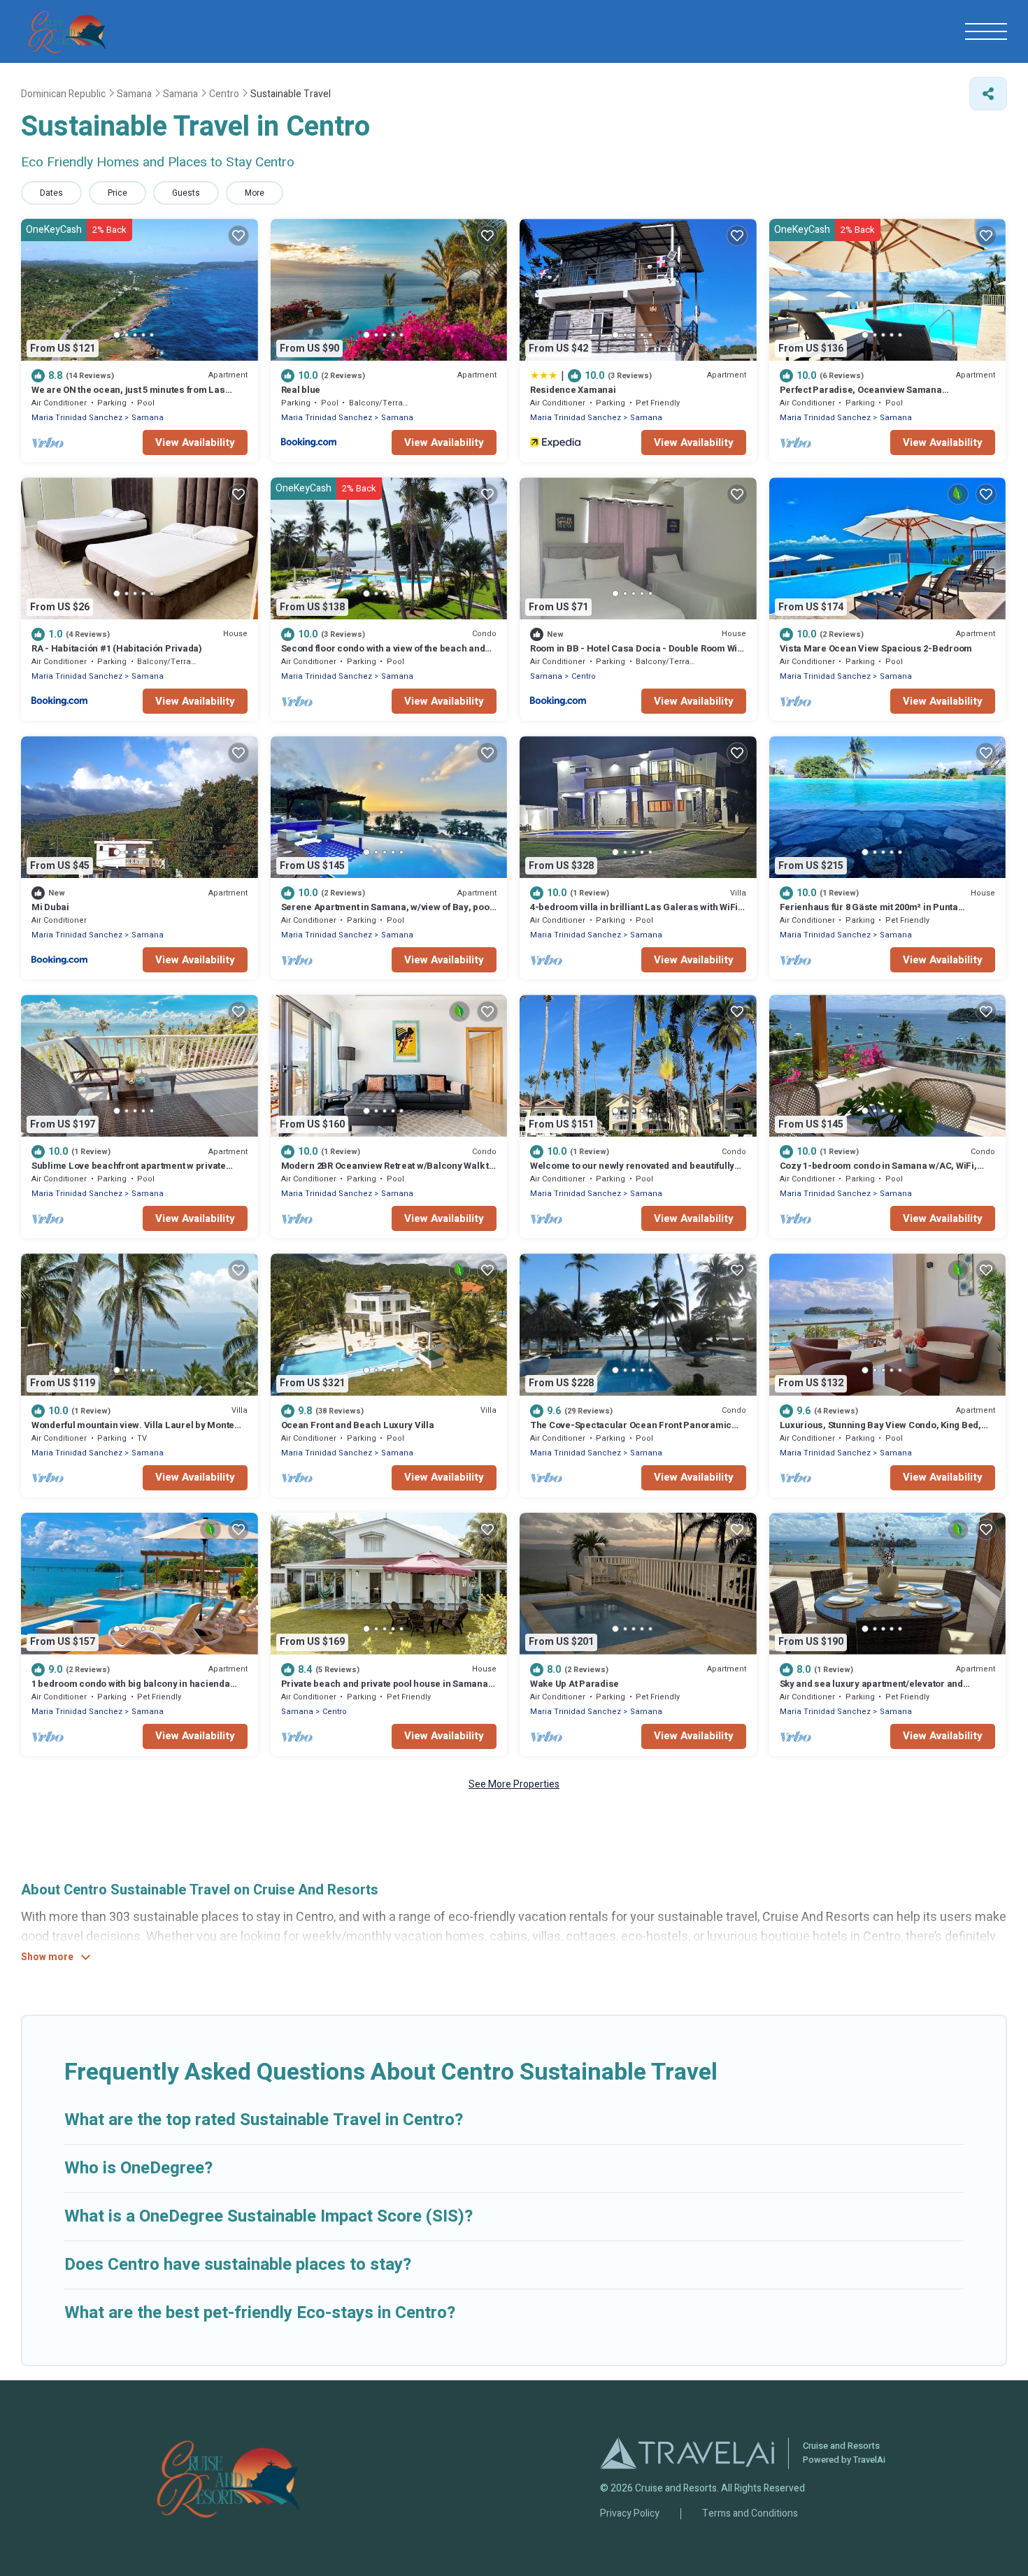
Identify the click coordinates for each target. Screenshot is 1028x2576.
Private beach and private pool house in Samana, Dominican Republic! (386, 1690)
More (255, 193)
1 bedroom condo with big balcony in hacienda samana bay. (131, 1690)
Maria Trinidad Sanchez (77, 418)
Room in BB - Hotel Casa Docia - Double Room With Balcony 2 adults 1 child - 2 (638, 655)
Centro (584, 676)
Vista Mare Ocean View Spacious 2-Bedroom (876, 648)
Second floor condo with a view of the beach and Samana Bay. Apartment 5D (383, 655)
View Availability (195, 442)
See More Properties (514, 1784)
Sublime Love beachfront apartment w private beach (129, 1172)
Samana (148, 418)
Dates (51, 193)
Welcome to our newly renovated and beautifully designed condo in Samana (632, 1172)
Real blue (301, 390)
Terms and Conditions (750, 2514)
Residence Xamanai (573, 390)
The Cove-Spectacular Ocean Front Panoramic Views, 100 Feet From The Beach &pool (631, 1431)
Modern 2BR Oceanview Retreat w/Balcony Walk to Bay (388, 1172)
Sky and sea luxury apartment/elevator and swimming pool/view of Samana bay (871, 1690)
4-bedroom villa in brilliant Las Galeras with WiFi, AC (635, 913)
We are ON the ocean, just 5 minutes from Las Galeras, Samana (128, 396)
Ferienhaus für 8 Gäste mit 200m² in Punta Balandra (869, 913)
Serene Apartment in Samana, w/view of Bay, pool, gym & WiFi (388, 913)
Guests (186, 193)
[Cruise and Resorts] (67, 31)
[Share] (988, 94)
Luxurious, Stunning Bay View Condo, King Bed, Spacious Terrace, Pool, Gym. (880, 1431)
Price (117, 193)
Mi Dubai (50, 907)
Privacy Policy (630, 2514)
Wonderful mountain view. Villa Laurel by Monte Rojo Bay (133, 1431)
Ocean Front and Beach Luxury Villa (358, 1425)
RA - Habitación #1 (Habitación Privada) (117, 648)
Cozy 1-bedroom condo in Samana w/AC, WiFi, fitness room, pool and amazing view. (878, 1172)
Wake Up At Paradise (574, 1684)
